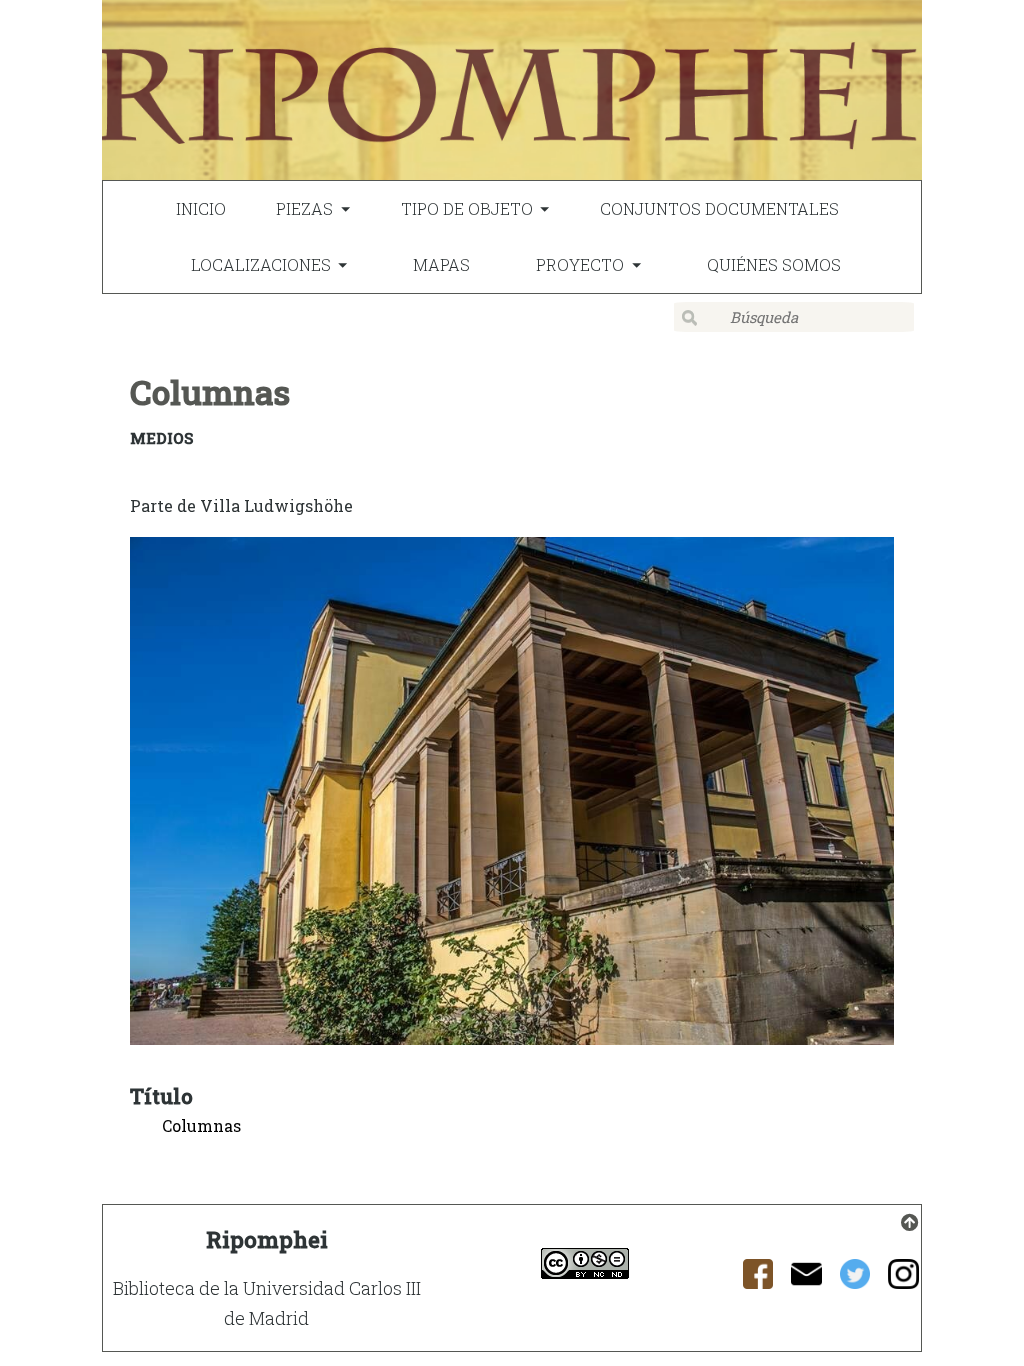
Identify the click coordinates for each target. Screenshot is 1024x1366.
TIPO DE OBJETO (467, 208)
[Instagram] (903, 1279)
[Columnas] (512, 795)
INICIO (201, 208)
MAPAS (441, 264)
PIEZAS (304, 208)
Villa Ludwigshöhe (276, 505)
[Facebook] (758, 1279)
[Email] (806, 1279)
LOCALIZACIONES (261, 264)
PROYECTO (580, 264)
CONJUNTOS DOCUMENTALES (719, 208)
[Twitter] (855, 1279)
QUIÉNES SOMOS (774, 264)
